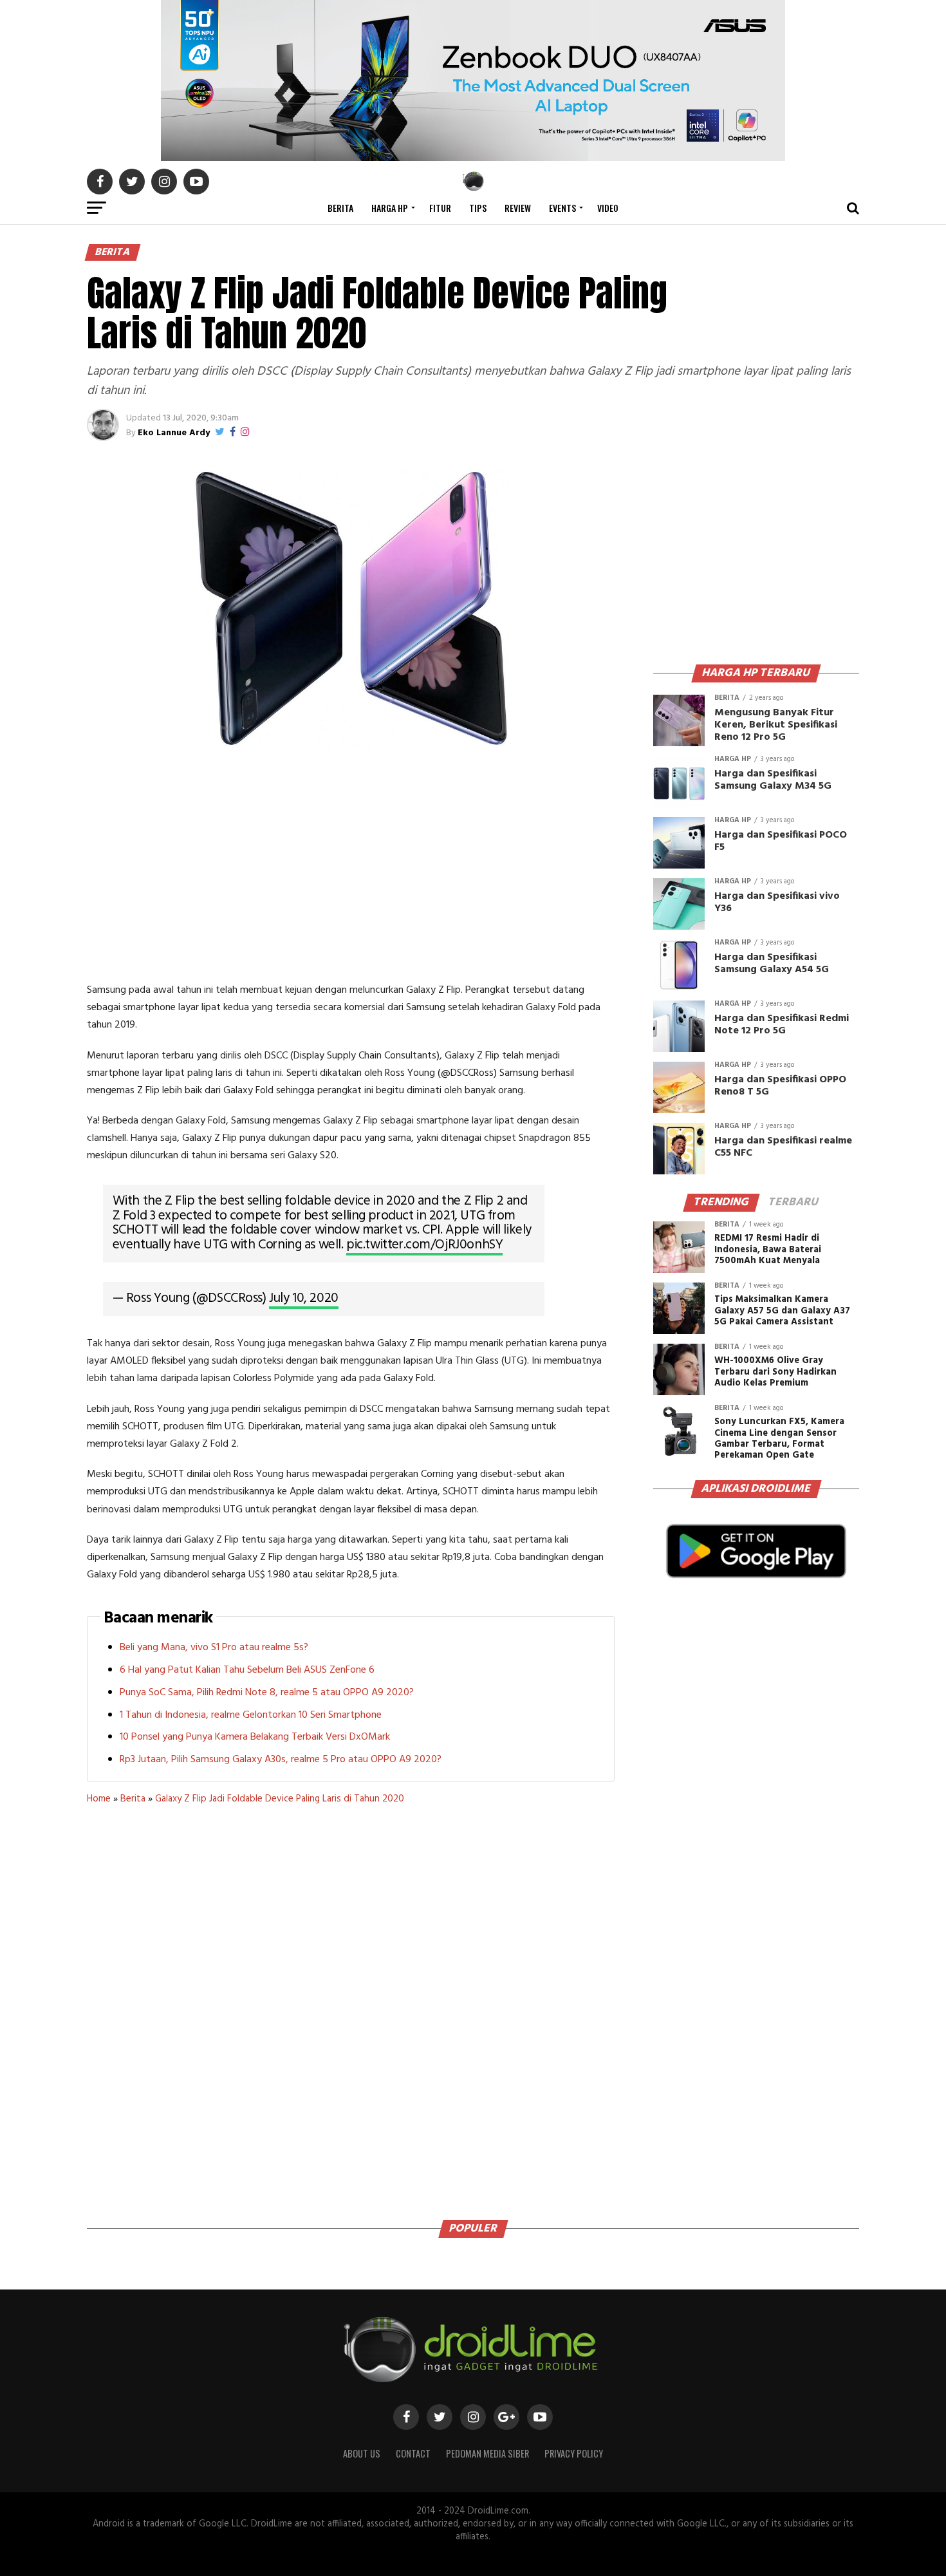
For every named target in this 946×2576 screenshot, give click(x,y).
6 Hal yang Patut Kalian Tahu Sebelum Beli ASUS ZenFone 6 (247, 1670)
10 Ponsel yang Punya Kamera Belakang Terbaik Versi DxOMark (255, 1737)
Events (562, 208)
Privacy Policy (574, 2453)
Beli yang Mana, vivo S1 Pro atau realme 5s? (214, 1648)
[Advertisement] (351, 872)
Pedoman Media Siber (487, 2453)
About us (362, 2453)
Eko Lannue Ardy (174, 433)
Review (518, 208)
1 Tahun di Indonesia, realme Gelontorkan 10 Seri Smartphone (251, 1715)
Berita (340, 208)
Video (608, 208)
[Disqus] (351, 2007)
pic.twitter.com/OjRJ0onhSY (424, 1245)
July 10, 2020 (304, 1298)
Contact (413, 2453)
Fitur (440, 208)
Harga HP (390, 208)
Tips (478, 208)
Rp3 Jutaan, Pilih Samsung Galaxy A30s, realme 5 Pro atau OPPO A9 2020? (281, 1760)
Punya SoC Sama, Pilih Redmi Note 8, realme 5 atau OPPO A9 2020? (267, 1693)
